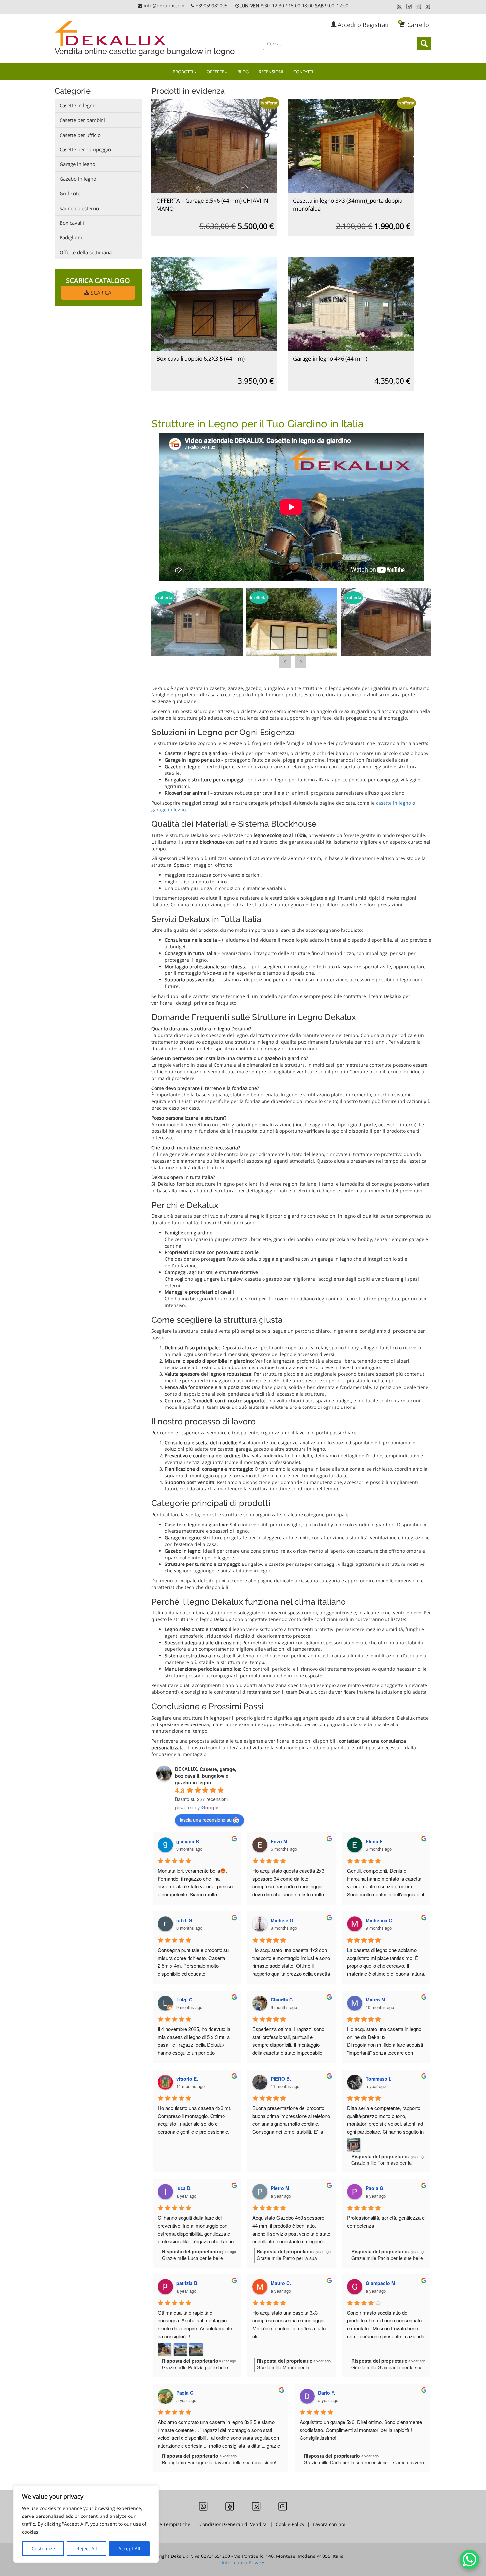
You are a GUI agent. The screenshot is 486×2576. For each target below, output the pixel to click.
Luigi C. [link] (185, 2000)
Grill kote (70, 193)
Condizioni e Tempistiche (162, 2524)
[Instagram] (418, 6)
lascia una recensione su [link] (206, 1820)
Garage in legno (77, 164)
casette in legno (393, 803)
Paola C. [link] (185, 2393)
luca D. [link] (184, 2188)
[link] (206, 1776)
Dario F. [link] (327, 2393)
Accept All (129, 2548)
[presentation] (285, 662)
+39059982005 (212, 5)
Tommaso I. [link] (379, 2079)
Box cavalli (72, 223)
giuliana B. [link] (188, 1841)
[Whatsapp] (400, 6)
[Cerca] (424, 43)
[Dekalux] (146, 33)
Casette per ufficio (80, 135)
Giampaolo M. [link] (381, 2283)
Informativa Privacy (243, 2563)
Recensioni (271, 72)
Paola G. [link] (375, 2188)
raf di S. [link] (185, 1920)
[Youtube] (427, 6)
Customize (43, 2548)
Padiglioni (71, 237)
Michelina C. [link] (380, 1920)
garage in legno (169, 809)
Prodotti (183, 72)
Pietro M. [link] (281, 2188)
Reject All (87, 2548)
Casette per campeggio (85, 149)
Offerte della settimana (86, 252)
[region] (86, 2524)
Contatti (303, 72)
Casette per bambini (82, 120)
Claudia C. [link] (282, 2000)
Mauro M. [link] (376, 2000)
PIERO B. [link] (281, 2079)
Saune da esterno (79, 208)
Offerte (215, 72)
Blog (243, 72)
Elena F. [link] (375, 1841)
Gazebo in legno (78, 179)
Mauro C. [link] (281, 2283)
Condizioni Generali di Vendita (233, 2524)
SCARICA (100, 293)
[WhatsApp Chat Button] (469, 2559)
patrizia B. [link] (187, 2283)
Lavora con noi (329, 2524)
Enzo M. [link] (280, 1841)
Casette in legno (78, 105)
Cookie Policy (290, 2524)
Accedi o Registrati (363, 25)
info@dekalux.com (164, 5)
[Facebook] (409, 6)
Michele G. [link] (283, 1920)
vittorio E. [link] (187, 2079)
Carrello (414, 25)
